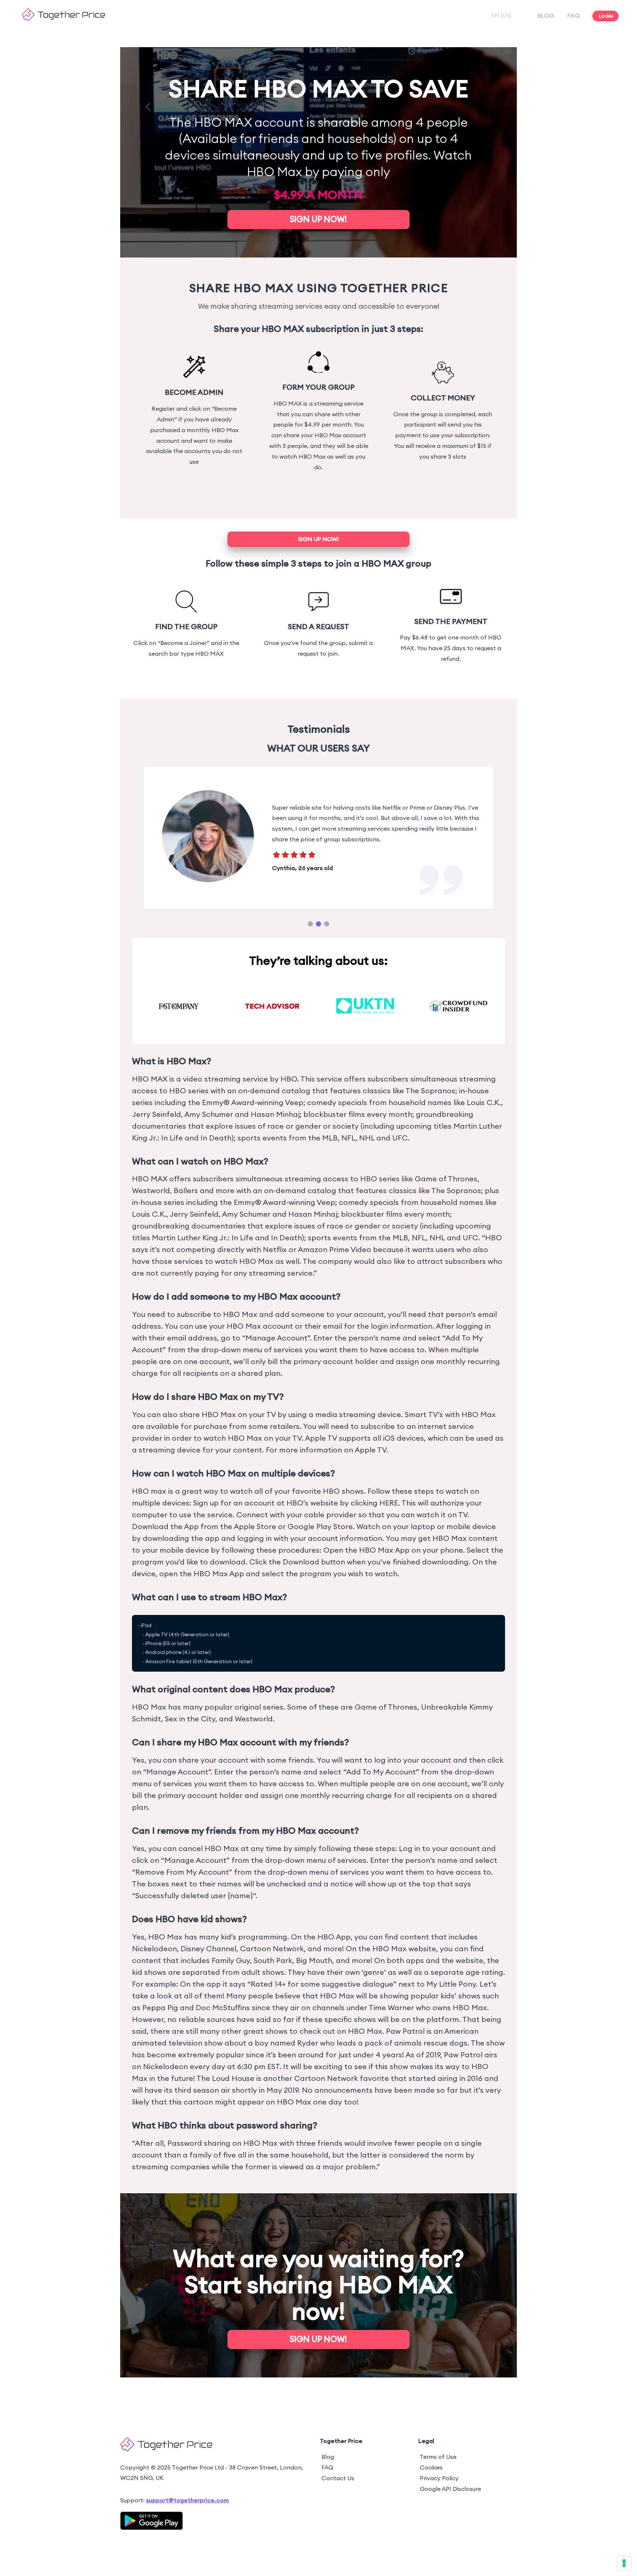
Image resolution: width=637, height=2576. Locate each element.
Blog (328, 2465)
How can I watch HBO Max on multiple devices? (234, 1482)
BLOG (546, 15)
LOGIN (606, 16)
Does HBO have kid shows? (189, 1928)
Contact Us (338, 2486)
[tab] (310, 933)
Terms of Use (438, 2465)
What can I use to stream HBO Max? (210, 1606)
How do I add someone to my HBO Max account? (236, 1305)
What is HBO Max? (172, 1069)
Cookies (431, 2476)
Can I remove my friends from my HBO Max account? (246, 1839)
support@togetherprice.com (187, 2509)
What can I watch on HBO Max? (200, 1170)
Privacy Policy (439, 2486)
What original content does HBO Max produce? (234, 1698)
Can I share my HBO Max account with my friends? (241, 1751)
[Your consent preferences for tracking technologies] (624, 2563)
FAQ (574, 15)
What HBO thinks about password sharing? (225, 2134)
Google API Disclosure (450, 2497)
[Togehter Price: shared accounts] (63, 19)
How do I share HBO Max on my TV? (208, 1405)
